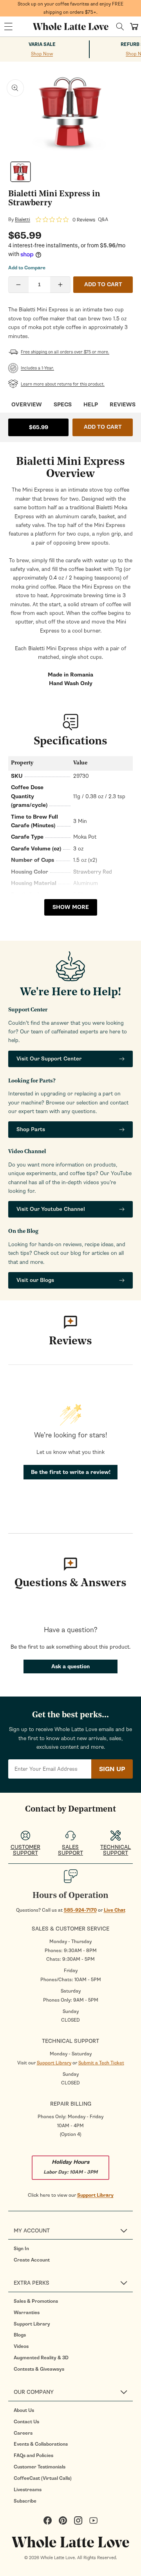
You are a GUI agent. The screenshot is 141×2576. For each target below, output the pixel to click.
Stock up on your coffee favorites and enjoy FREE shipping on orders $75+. (70, 8)
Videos (21, 2346)
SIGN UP (112, 1769)
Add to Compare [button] (27, 268)
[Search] (120, 27)
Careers (23, 2433)
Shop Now (42, 54)
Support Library (54, 2063)
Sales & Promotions (36, 2301)
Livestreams (28, 2490)
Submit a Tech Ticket (101, 2063)
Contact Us (26, 2422)
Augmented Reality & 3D (41, 2358)
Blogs (20, 2335)
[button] (8, 27)
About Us (24, 2410)
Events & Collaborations (41, 2444)
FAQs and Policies (33, 2455)
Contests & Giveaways (39, 2369)
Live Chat (115, 1910)
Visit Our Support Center (49, 1059)
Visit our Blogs (35, 1280)
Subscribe (25, 2501)
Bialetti (23, 219)
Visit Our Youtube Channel (51, 1209)
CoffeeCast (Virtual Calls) (43, 2478)
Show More (71, 907)
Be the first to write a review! (71, 1472)
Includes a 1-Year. (37, 368)
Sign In (21, 2249)
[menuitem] (73, 2249)
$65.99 (39, 427)
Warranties (27, 2313)
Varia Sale (42, 45)
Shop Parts (31, 1129)
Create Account (32, 2260)
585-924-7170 (80, 1910)
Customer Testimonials (40, 2467)
